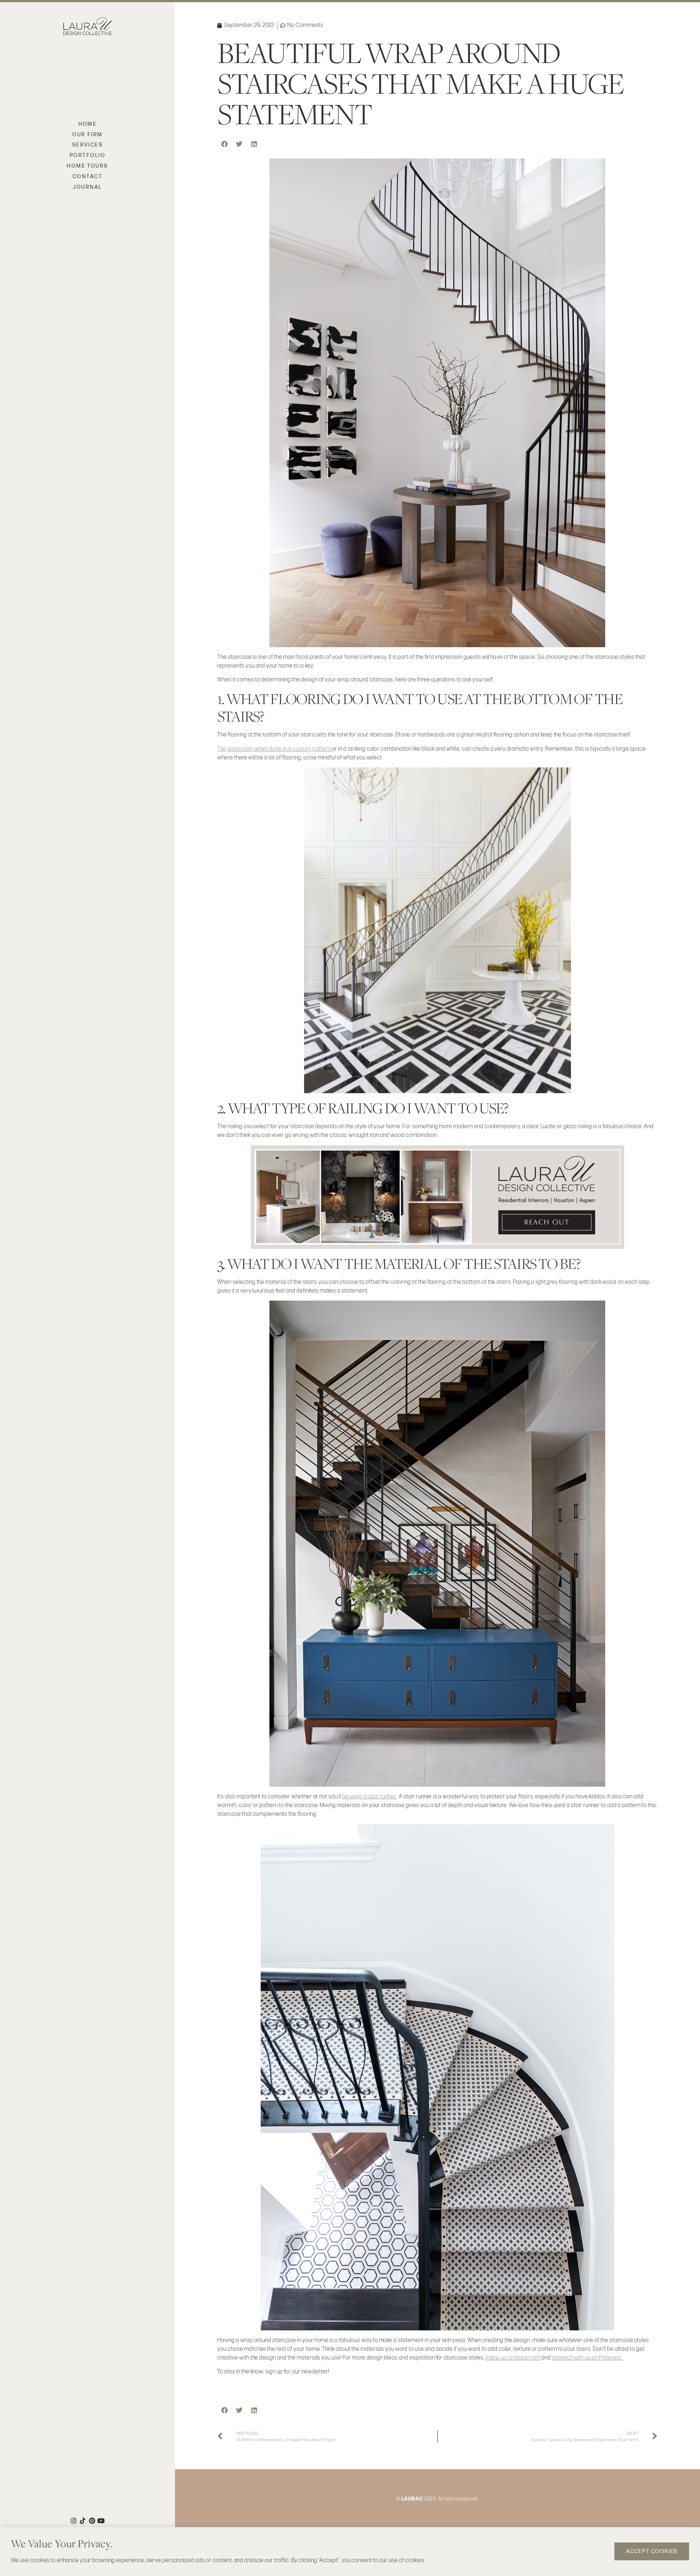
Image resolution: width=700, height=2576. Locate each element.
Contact (87, 177)
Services (88, 145)
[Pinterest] (92, 2521)
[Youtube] (101, 2521)
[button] (225, 144)
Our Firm (87, 135)
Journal (87, 187)
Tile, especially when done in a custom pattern (275, 749)
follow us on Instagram (514, 2358)
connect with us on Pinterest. (588, 2358)
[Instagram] (74, 2521)
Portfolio (87, 155)
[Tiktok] (83, 2521)
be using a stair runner (369, 1797)
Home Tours (87, 166)
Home (88, 124)
